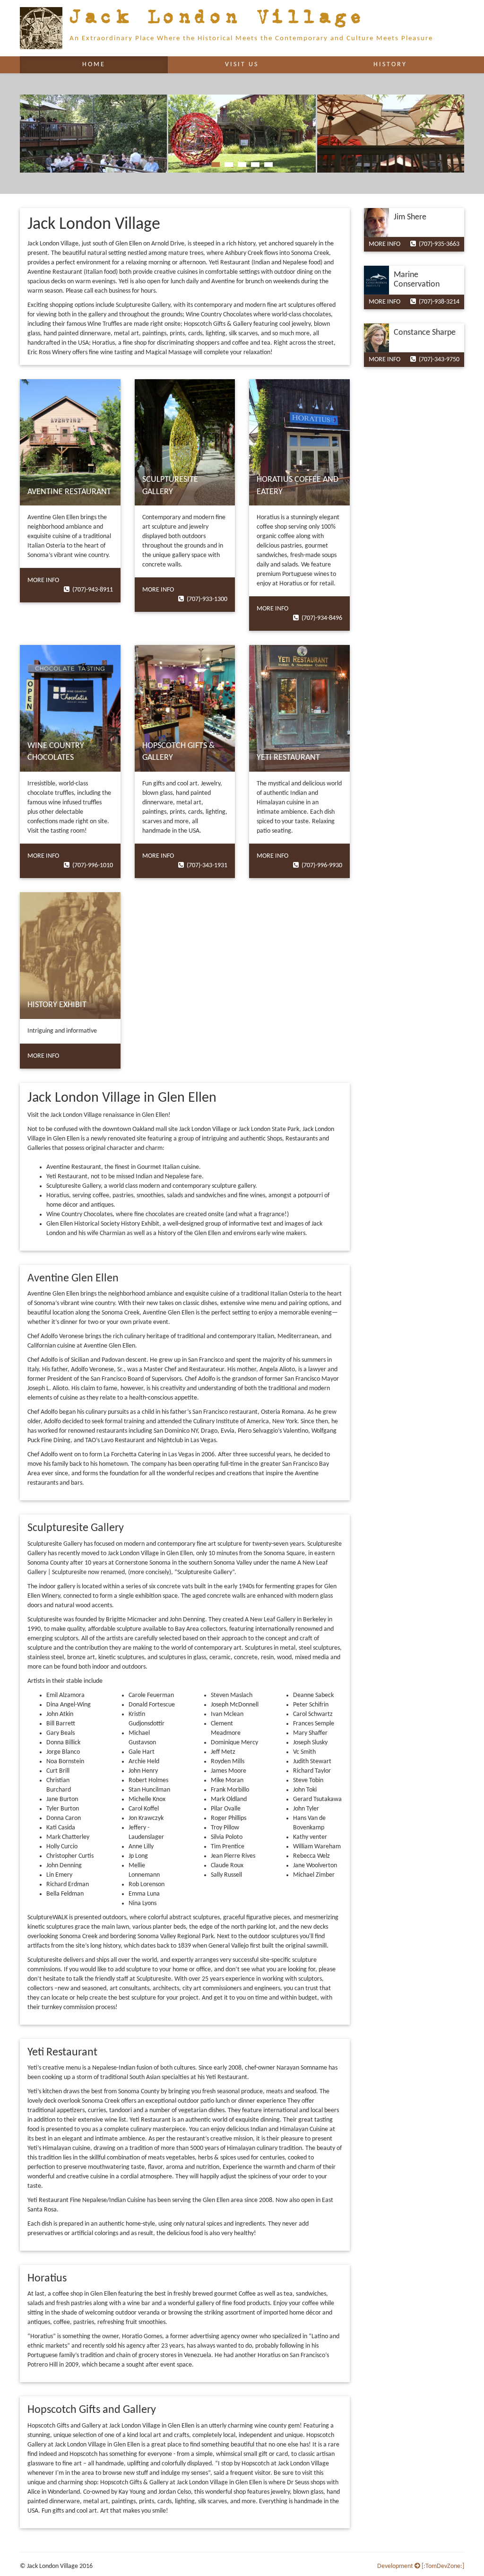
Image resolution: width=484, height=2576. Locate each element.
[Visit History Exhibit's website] (70, 956)
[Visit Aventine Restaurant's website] (70, 443)
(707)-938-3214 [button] (438, 302)
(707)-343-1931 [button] (206, 866)
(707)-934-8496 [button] (320, 618)
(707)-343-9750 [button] (438, 360)
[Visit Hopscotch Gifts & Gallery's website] (185, 708)
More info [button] (43, 580)
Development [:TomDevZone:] (421, 2566)
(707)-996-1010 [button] (91, 866)
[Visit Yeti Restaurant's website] (299, 708)
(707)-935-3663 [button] (438, 244)
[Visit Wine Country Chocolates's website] (70, 708)
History (390, 65)
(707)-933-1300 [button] (206, 599)
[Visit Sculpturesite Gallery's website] (185, 443)
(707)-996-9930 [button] (320, 866)
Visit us (242, 65)
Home (115, 64)
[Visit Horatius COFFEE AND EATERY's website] (299, 443)
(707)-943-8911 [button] (91, 590)
